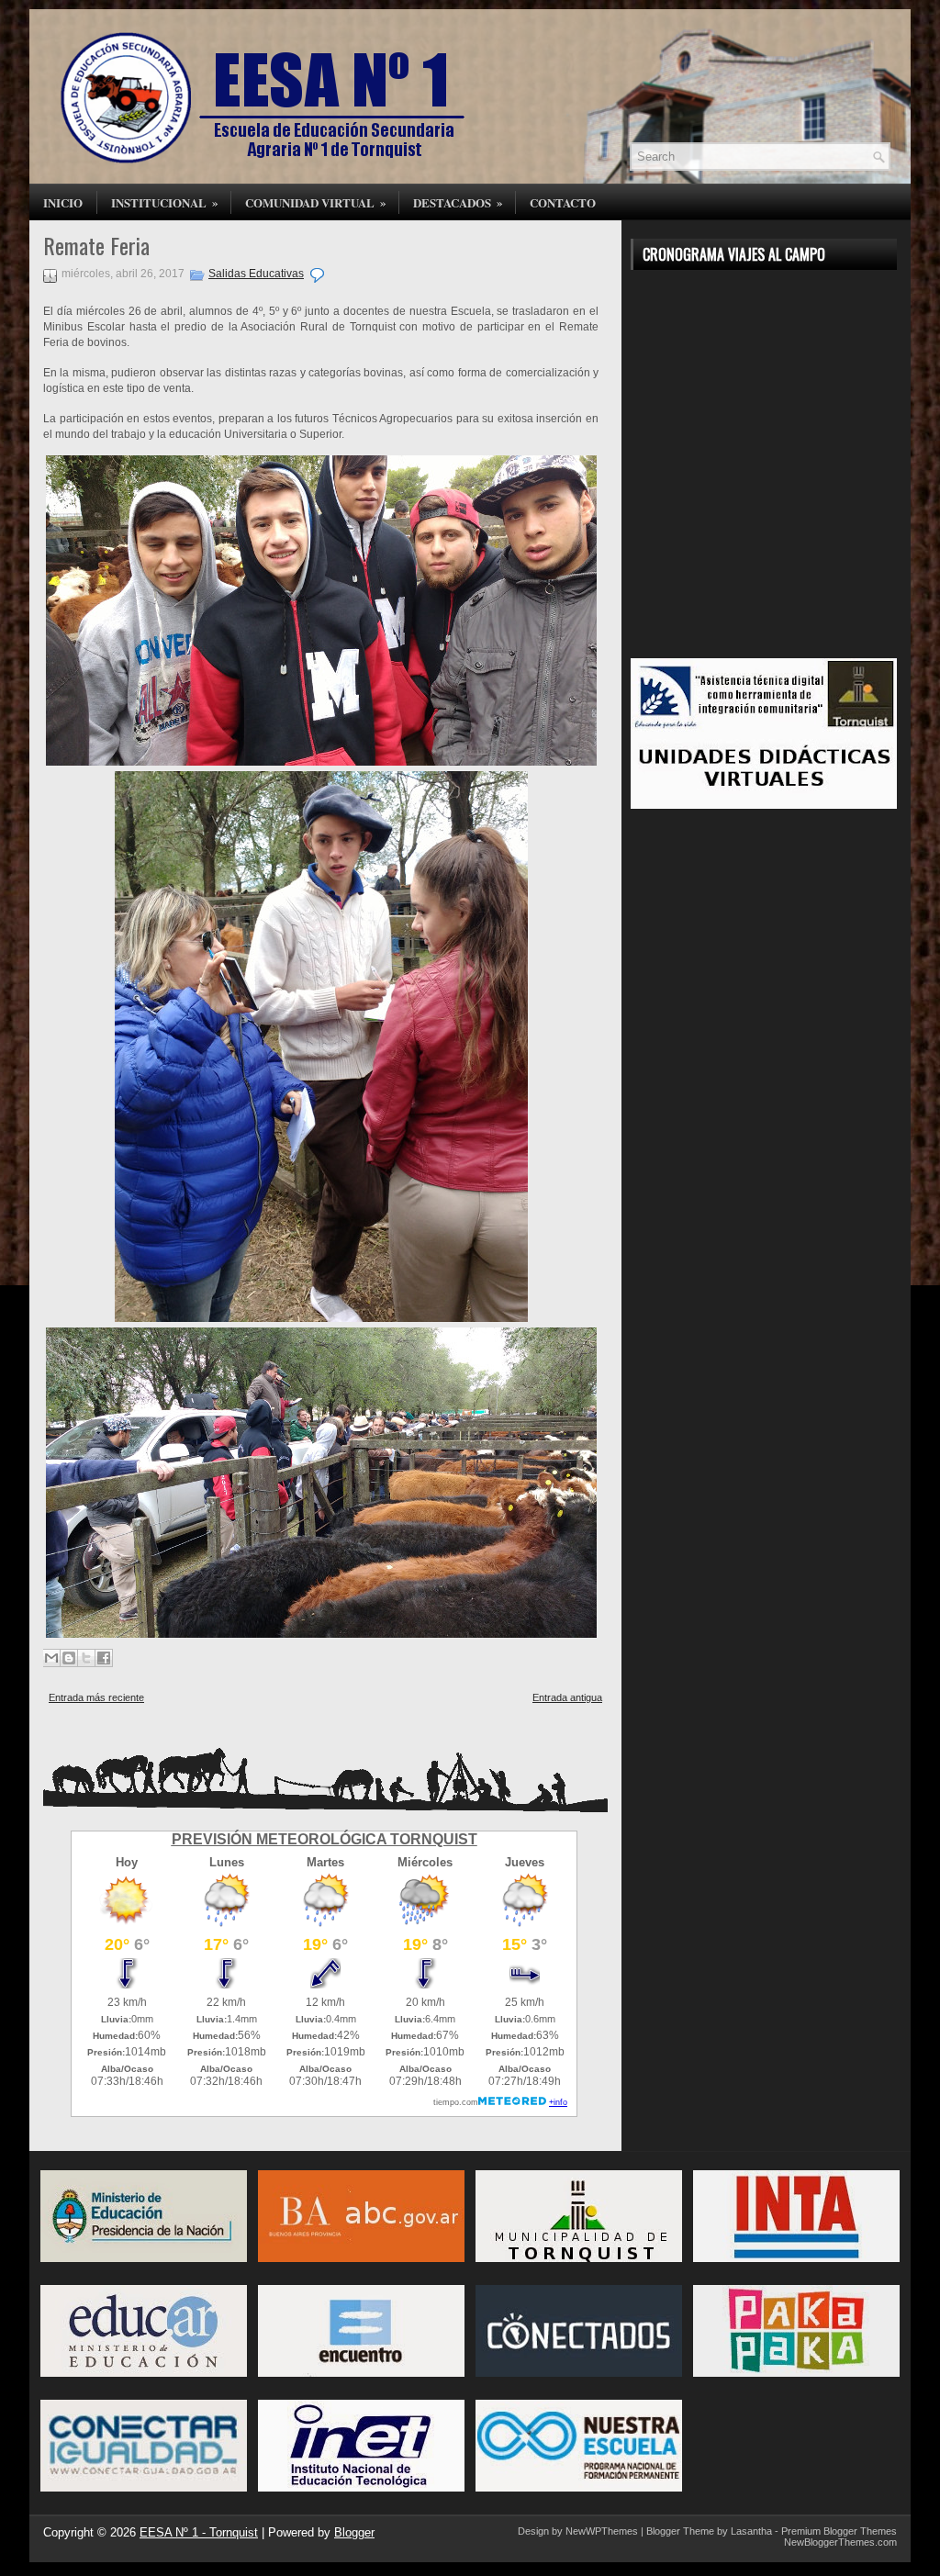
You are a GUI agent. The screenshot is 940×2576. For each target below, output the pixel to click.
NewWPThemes (602, 2531)
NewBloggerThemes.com (840, 2542)
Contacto (563, 202)
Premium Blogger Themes (839, 2531)
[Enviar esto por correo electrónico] (51, 1658)
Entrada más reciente (96, 1697)
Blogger (354, 2532)
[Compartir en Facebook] (104, 1658)
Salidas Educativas (256, 274)
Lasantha (751, 2531)
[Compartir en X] (86, 1658)
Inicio (63, 202)
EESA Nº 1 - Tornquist (199, 2532)
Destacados (458, 202)
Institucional (165, 202)
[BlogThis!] (69, 1658)
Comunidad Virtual (316, 202)
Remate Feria (96, 245)
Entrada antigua (567, 1697)
